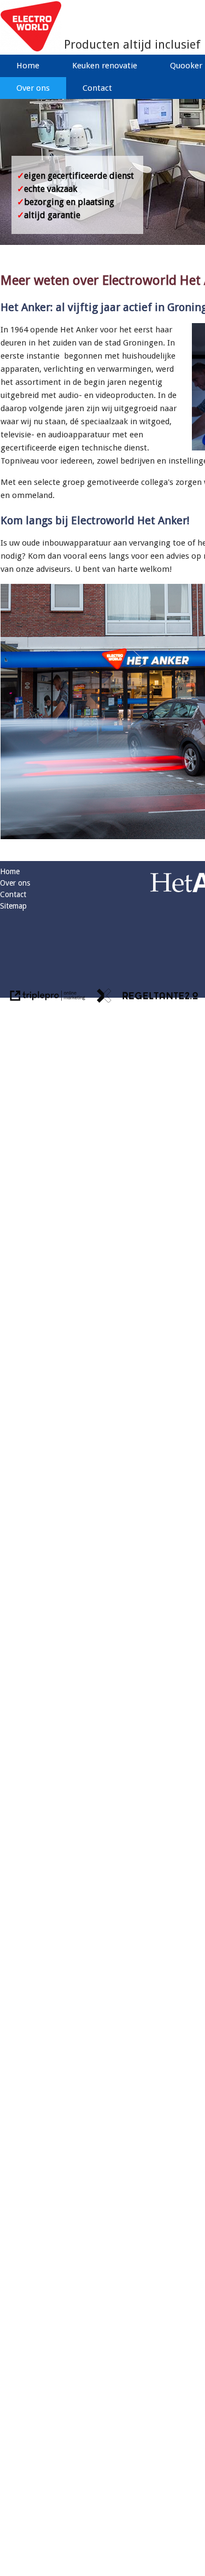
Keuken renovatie (105, 66)
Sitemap (13, 906)
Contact (97, 88)
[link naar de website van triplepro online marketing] (48, 997)
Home (28, 66)
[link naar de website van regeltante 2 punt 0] (148, 997)
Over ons (33, 88)
